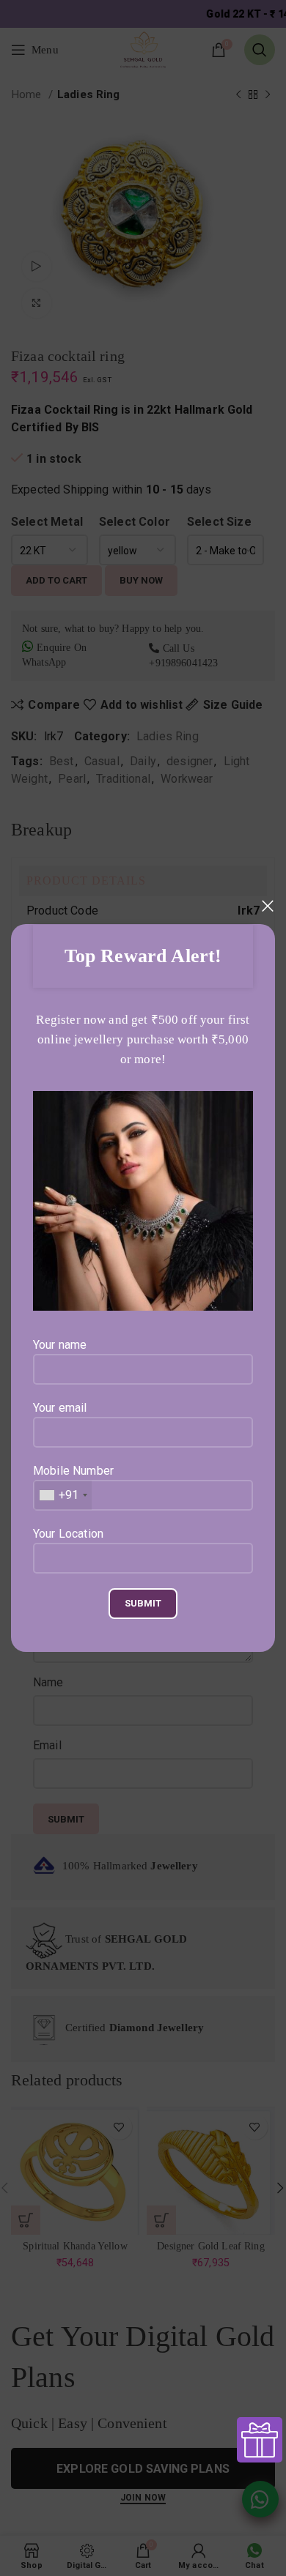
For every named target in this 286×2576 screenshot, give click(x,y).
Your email (60, 1408)
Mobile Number (73, 1483)
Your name (60, 1345)
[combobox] (63, 1495)
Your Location (68, 1534)
